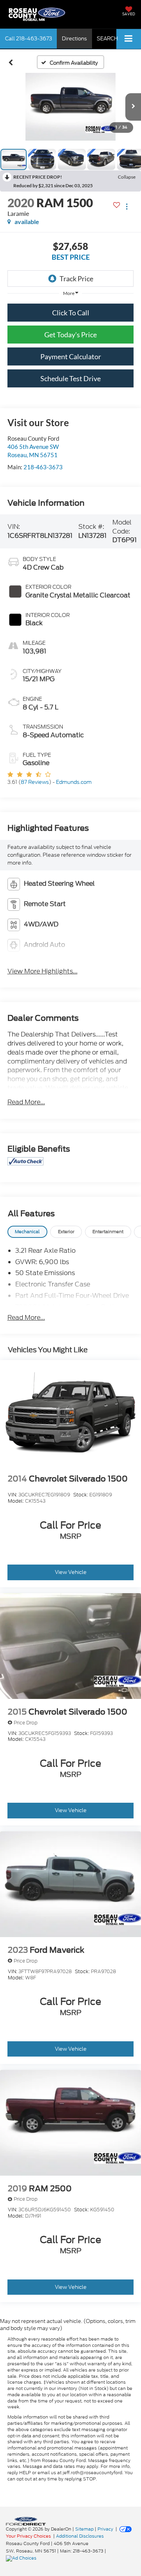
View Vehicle (71, 1572)
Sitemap (84, 2529)
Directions (74, 39)
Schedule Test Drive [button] (70, 378)
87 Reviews (35, 782)
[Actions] (127, 207)
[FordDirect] (26, 2521)
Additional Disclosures (80, 2536)
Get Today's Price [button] (70, 335)
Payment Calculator (71, 356)
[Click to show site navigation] (129, 39)
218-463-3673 (43, 467)
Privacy (105, 2529)
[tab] (27, 1232)
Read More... (26, 1102)
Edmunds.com (74, 782)
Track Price (76, 279)
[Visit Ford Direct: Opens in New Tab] (22, 2558)
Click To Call (71, 313)
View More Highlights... (42, 971)
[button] (29, 39)
